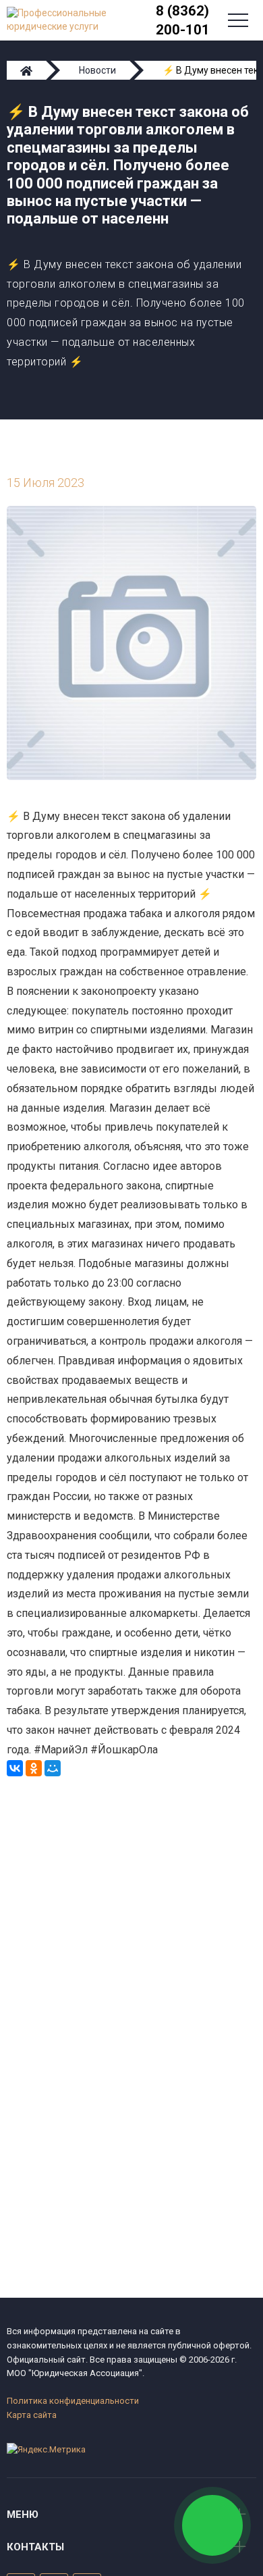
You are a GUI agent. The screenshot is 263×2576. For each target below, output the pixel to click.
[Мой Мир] (53, 1768)
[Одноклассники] (34, 1768)
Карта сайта (32, 2415)
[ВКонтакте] (15, 1768)
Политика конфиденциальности (73, 2401)
